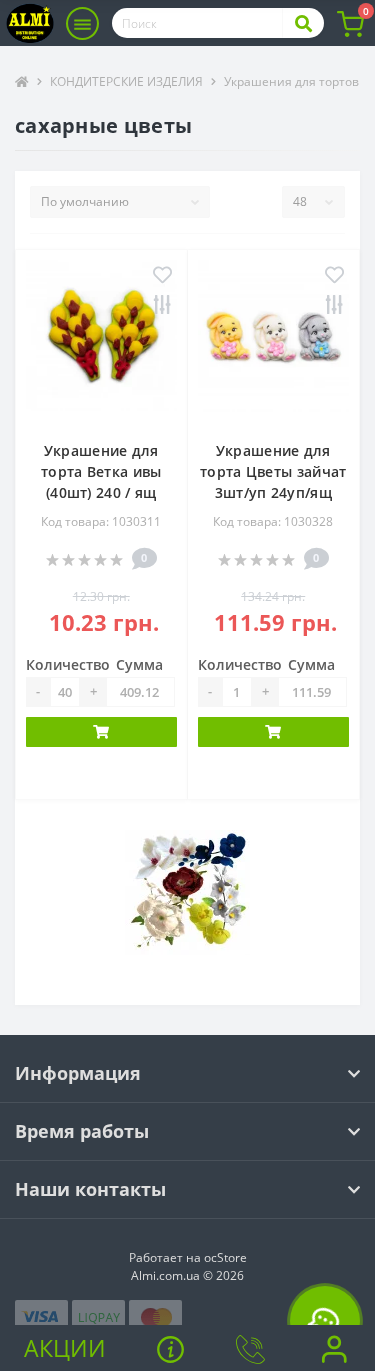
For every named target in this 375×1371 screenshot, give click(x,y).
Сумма (139, 664)
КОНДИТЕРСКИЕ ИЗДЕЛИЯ (126, 81)
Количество (68, 664)
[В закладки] (162, 276)
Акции (65, 1348)
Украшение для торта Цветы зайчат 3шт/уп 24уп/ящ (273, 471)
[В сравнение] (162, 306)
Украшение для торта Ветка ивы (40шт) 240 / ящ (101, 471)
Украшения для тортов (291, 81)
